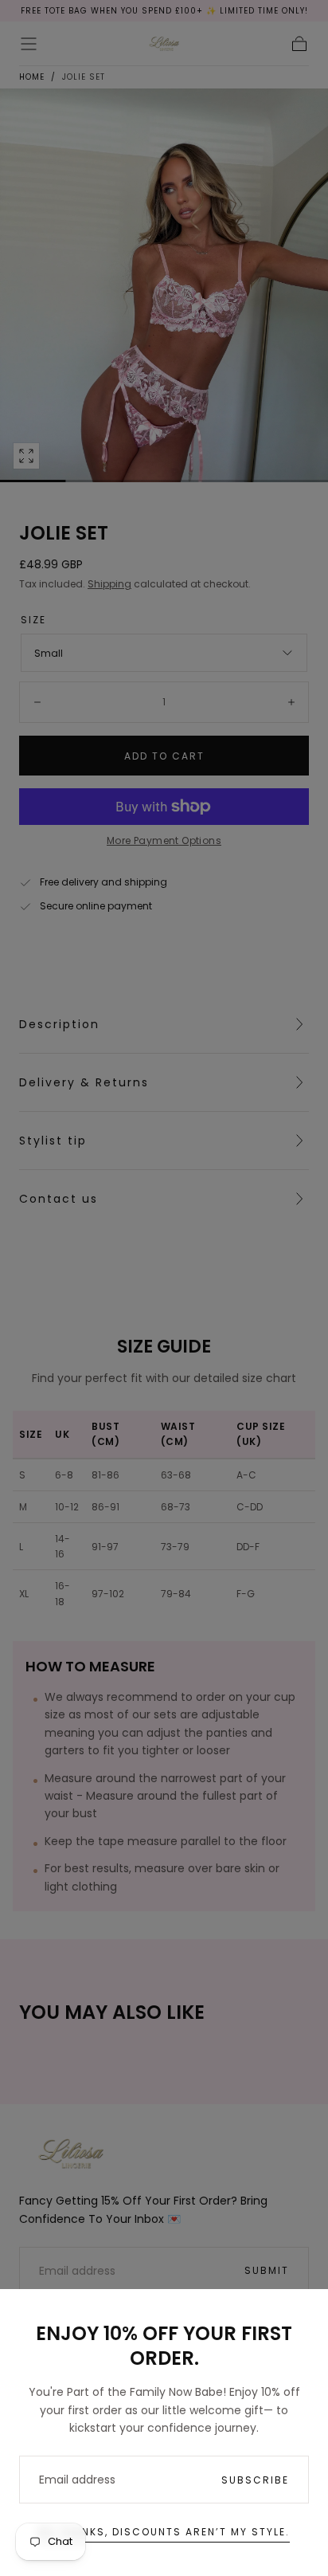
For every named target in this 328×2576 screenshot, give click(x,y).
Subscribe (255, 2480)
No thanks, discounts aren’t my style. (164, 2532)
